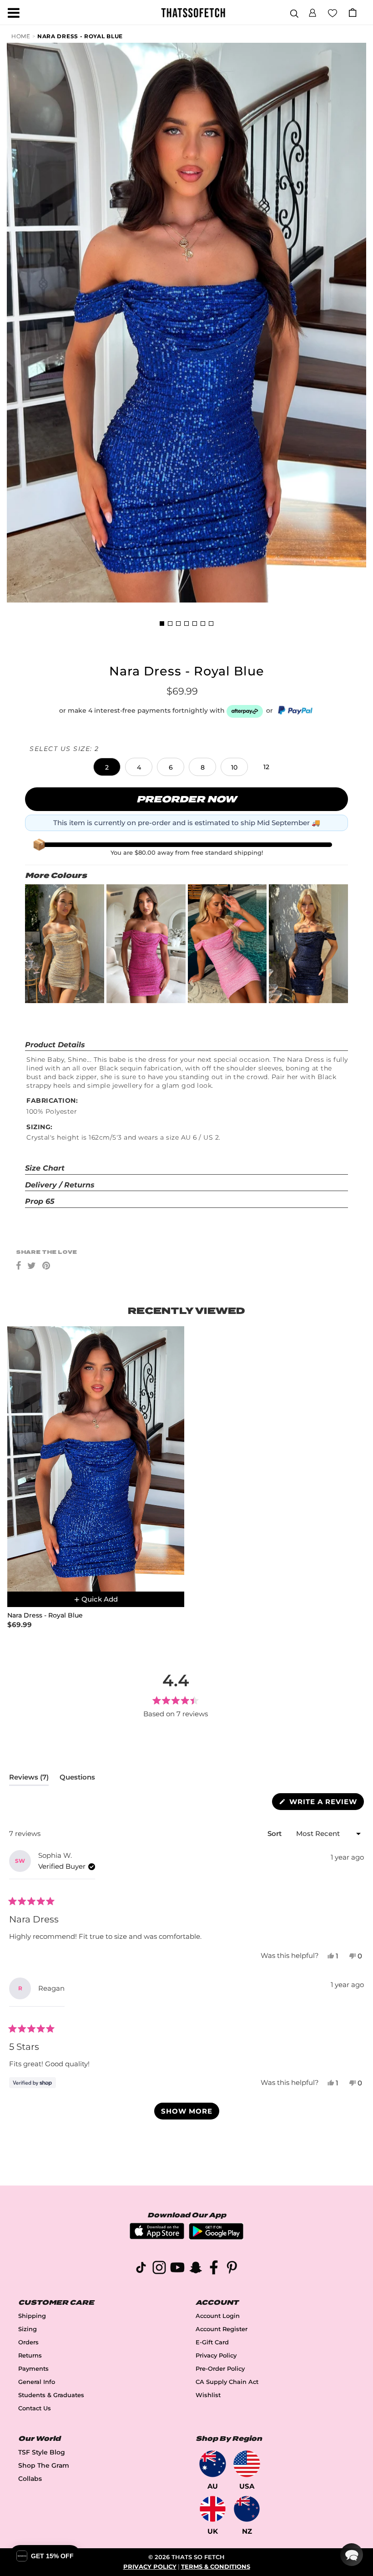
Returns (30, 2355)
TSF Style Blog (42, 2452)
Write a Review (325, 1803)
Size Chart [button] (45, 1168)
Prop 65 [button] (40, 1201)
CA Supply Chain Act (227, 2382)
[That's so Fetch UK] (213, 2509)
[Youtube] (177, 2269)
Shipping (32, 2316)
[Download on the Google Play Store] (216, 2237)
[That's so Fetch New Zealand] (247, 2509)
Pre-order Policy (220, 2369)
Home (21, 36)
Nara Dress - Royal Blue (80, 36)
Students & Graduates (51, 2395)
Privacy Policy (216, 2355)
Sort (275, 1833)
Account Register (222, 2329)
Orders (28, 2342)
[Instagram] (159, 2269)
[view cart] (353, 13)
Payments (33, 2369)
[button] (313, 11)
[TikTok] (141, 2269)
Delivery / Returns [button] (60, 1185)
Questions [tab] (77, 1779)
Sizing (28, 2329)
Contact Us (35, 2408)
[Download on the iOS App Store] (157, 2237)
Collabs (30, 2479)
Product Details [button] (55, 1045)
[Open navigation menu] (14, 13)
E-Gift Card (212, 2342)
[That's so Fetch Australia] (213, 2464)
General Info (37, 2382)
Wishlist (208, 2395)
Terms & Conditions (216, 2567)
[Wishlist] (333, 12)
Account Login (218, 2316)
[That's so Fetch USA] (247, 2464)
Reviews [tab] (29, 1779)
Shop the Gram (44, 2465)
